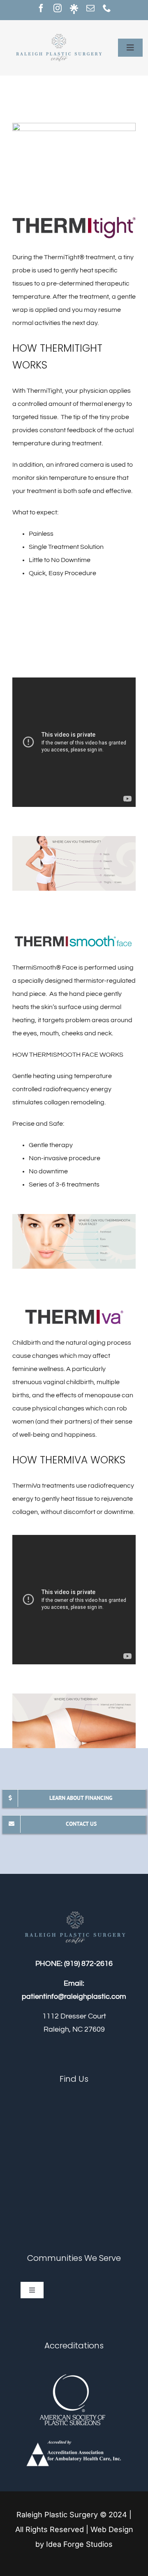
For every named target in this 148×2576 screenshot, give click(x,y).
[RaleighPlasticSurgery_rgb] (58, 32)
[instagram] (58, 8)
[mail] (90, 8)
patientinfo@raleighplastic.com (74, 1997)
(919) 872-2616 (88, 1964)
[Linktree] (74, 9)
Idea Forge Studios (79, 2544)
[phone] (107, 8)
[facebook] (41, 8)
